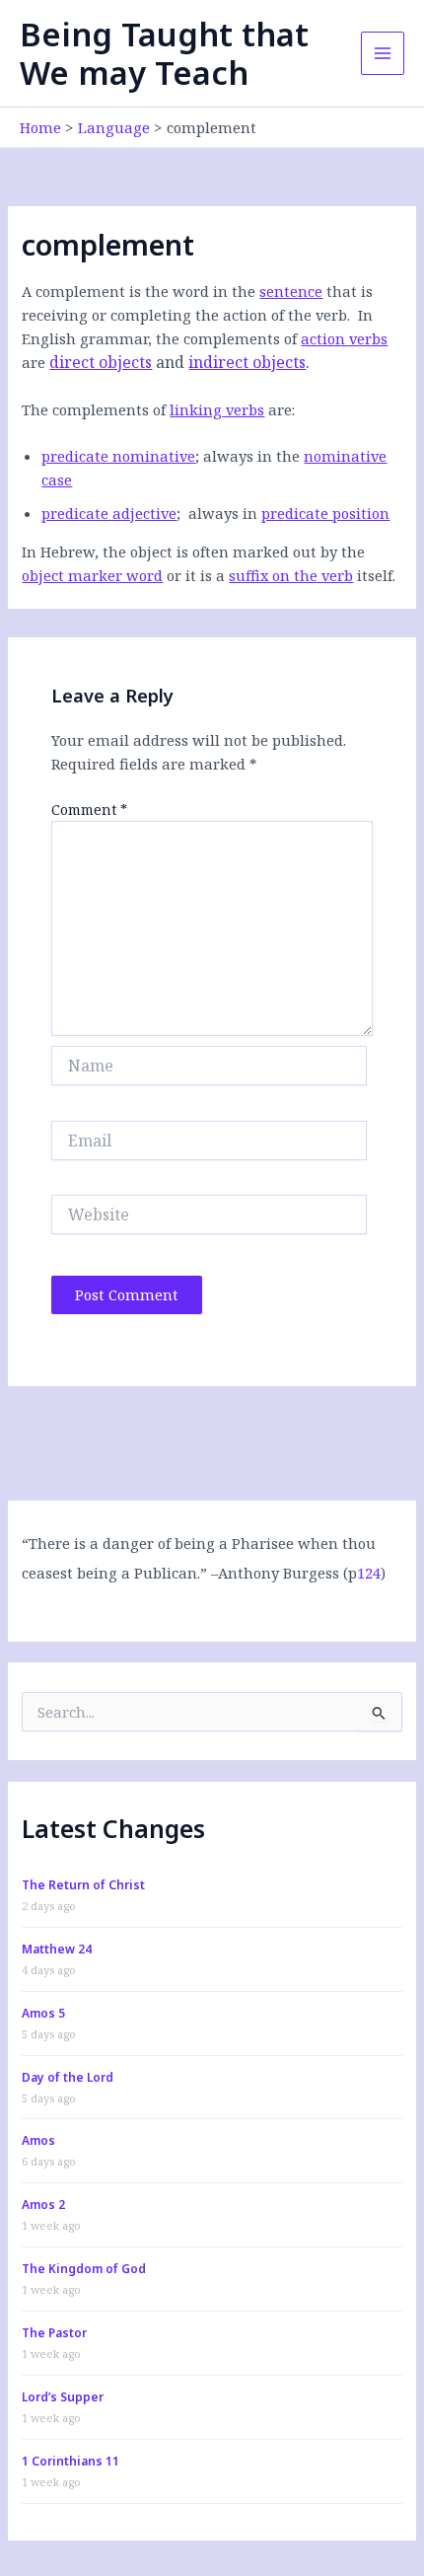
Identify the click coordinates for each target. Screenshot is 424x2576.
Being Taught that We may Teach (164, 53)
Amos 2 (43, 2205)
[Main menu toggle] (383, 53)
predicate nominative (118, 456)
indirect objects (247, 362)
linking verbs (217, 409)
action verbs (344, 338)
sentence (291, 291)
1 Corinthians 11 (71, 2461)
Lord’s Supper (63, 2397)
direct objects (101, 362)
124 (369, 1573)
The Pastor (54, 2333)
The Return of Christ (83, 1885)
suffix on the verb (291, 575)
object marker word (92, 575)
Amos (38, 2140)
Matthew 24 (57, 1949)
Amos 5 (43, 2013)
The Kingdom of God (84, 2269)
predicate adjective (109, 513)
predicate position (325, 513)
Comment (89, 810)
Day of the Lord (68, 2077)
